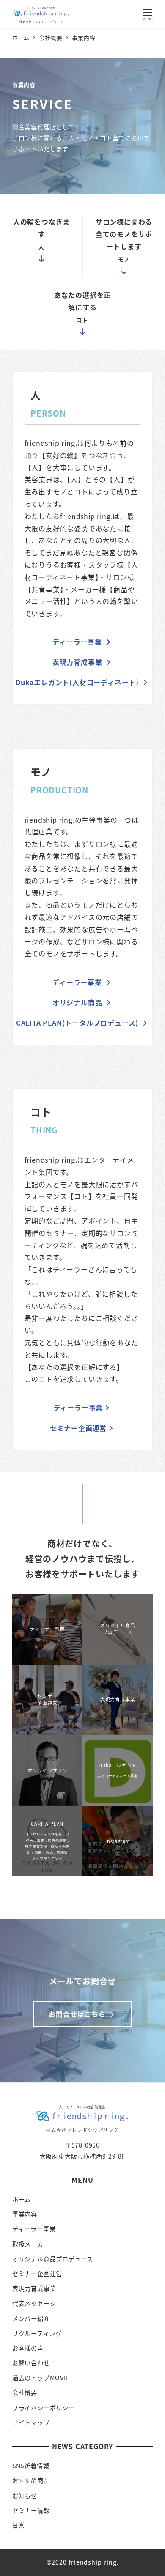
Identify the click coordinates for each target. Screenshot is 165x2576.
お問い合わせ (31, 2363)
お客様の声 (28, 2348)
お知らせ (25, 2496)
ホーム (22, 2199)
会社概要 (25, 2392)
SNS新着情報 (31, 2466)
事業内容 (25, 2214)
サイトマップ (31, 2422)
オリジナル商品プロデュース (53, 2259)
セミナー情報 (31, 2510)
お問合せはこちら (78, 2014)
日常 (19, 2525)
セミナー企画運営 (37, 2274)
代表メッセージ (34, 2303)
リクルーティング (37, 2333)
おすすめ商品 (31, 2480)
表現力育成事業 (34, 2288)
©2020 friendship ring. (83, 2562)
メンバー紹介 (31, 2318)
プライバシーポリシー (44, 2408)
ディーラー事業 (34, 2229)
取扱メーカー (31, 2244)
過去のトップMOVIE (41, 2378)
